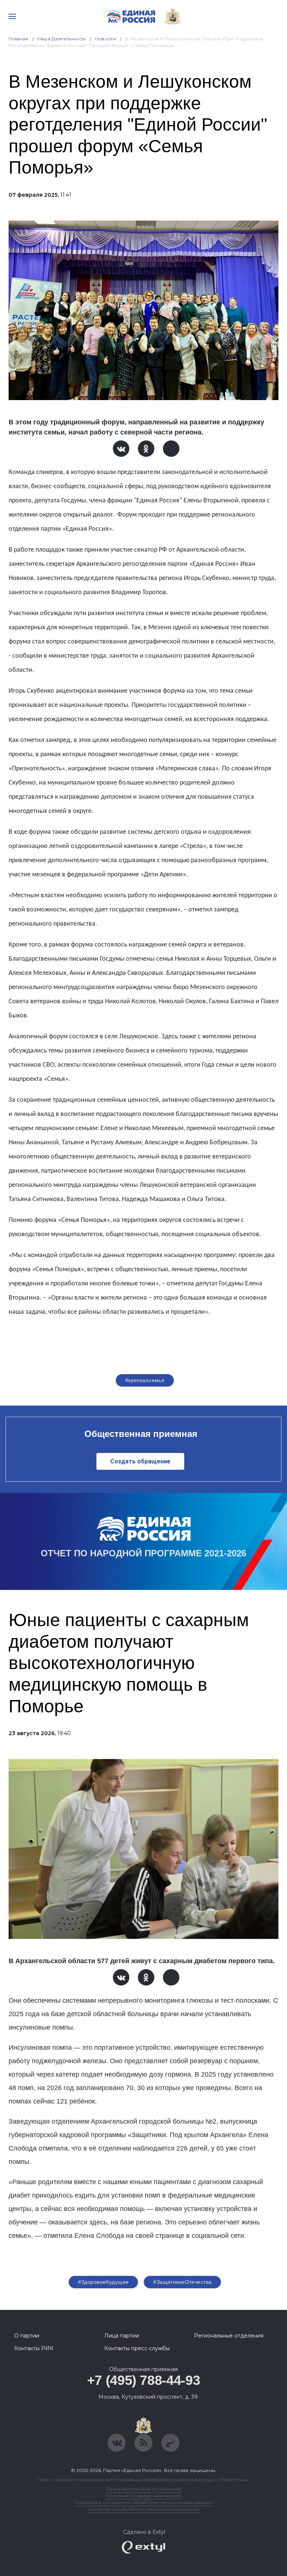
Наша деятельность (62, 39)
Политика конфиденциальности (143, 2496)
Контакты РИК (34, 2348)
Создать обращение (140, 1461)
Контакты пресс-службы (137, 2348)
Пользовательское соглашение (144, 2489)
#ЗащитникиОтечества (182, 2282)
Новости (106, 39)
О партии (27, 2336)
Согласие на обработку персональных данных (143, 2509)
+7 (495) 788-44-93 (144, 2380)
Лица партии (122, 2336)
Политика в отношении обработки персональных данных (144, 2502)
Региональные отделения (229, 2336)
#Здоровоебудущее (104, 2282)
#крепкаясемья (145, 1380)
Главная (18, 39)
